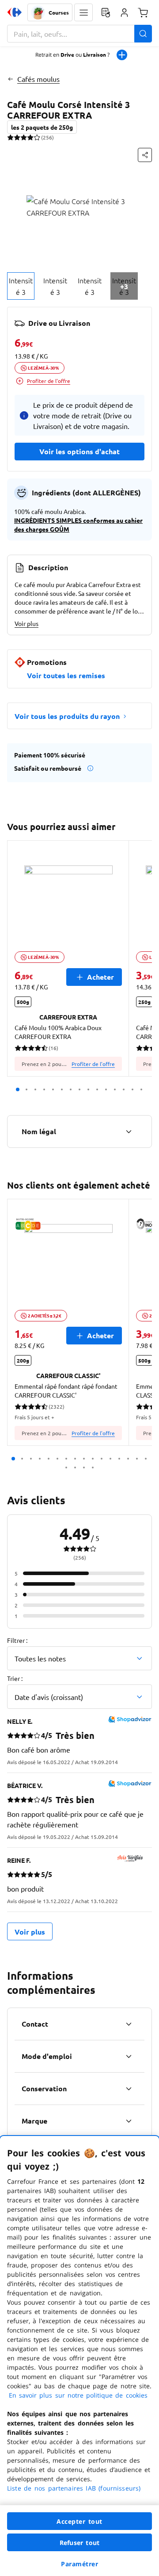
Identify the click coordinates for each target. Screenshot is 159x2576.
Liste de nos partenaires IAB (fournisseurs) (74, 2488)
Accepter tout (79, 2521)
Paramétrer (79, 2564)
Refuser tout (79, 2543)
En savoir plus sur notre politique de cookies (78, 2395)
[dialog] (79, 2356)
